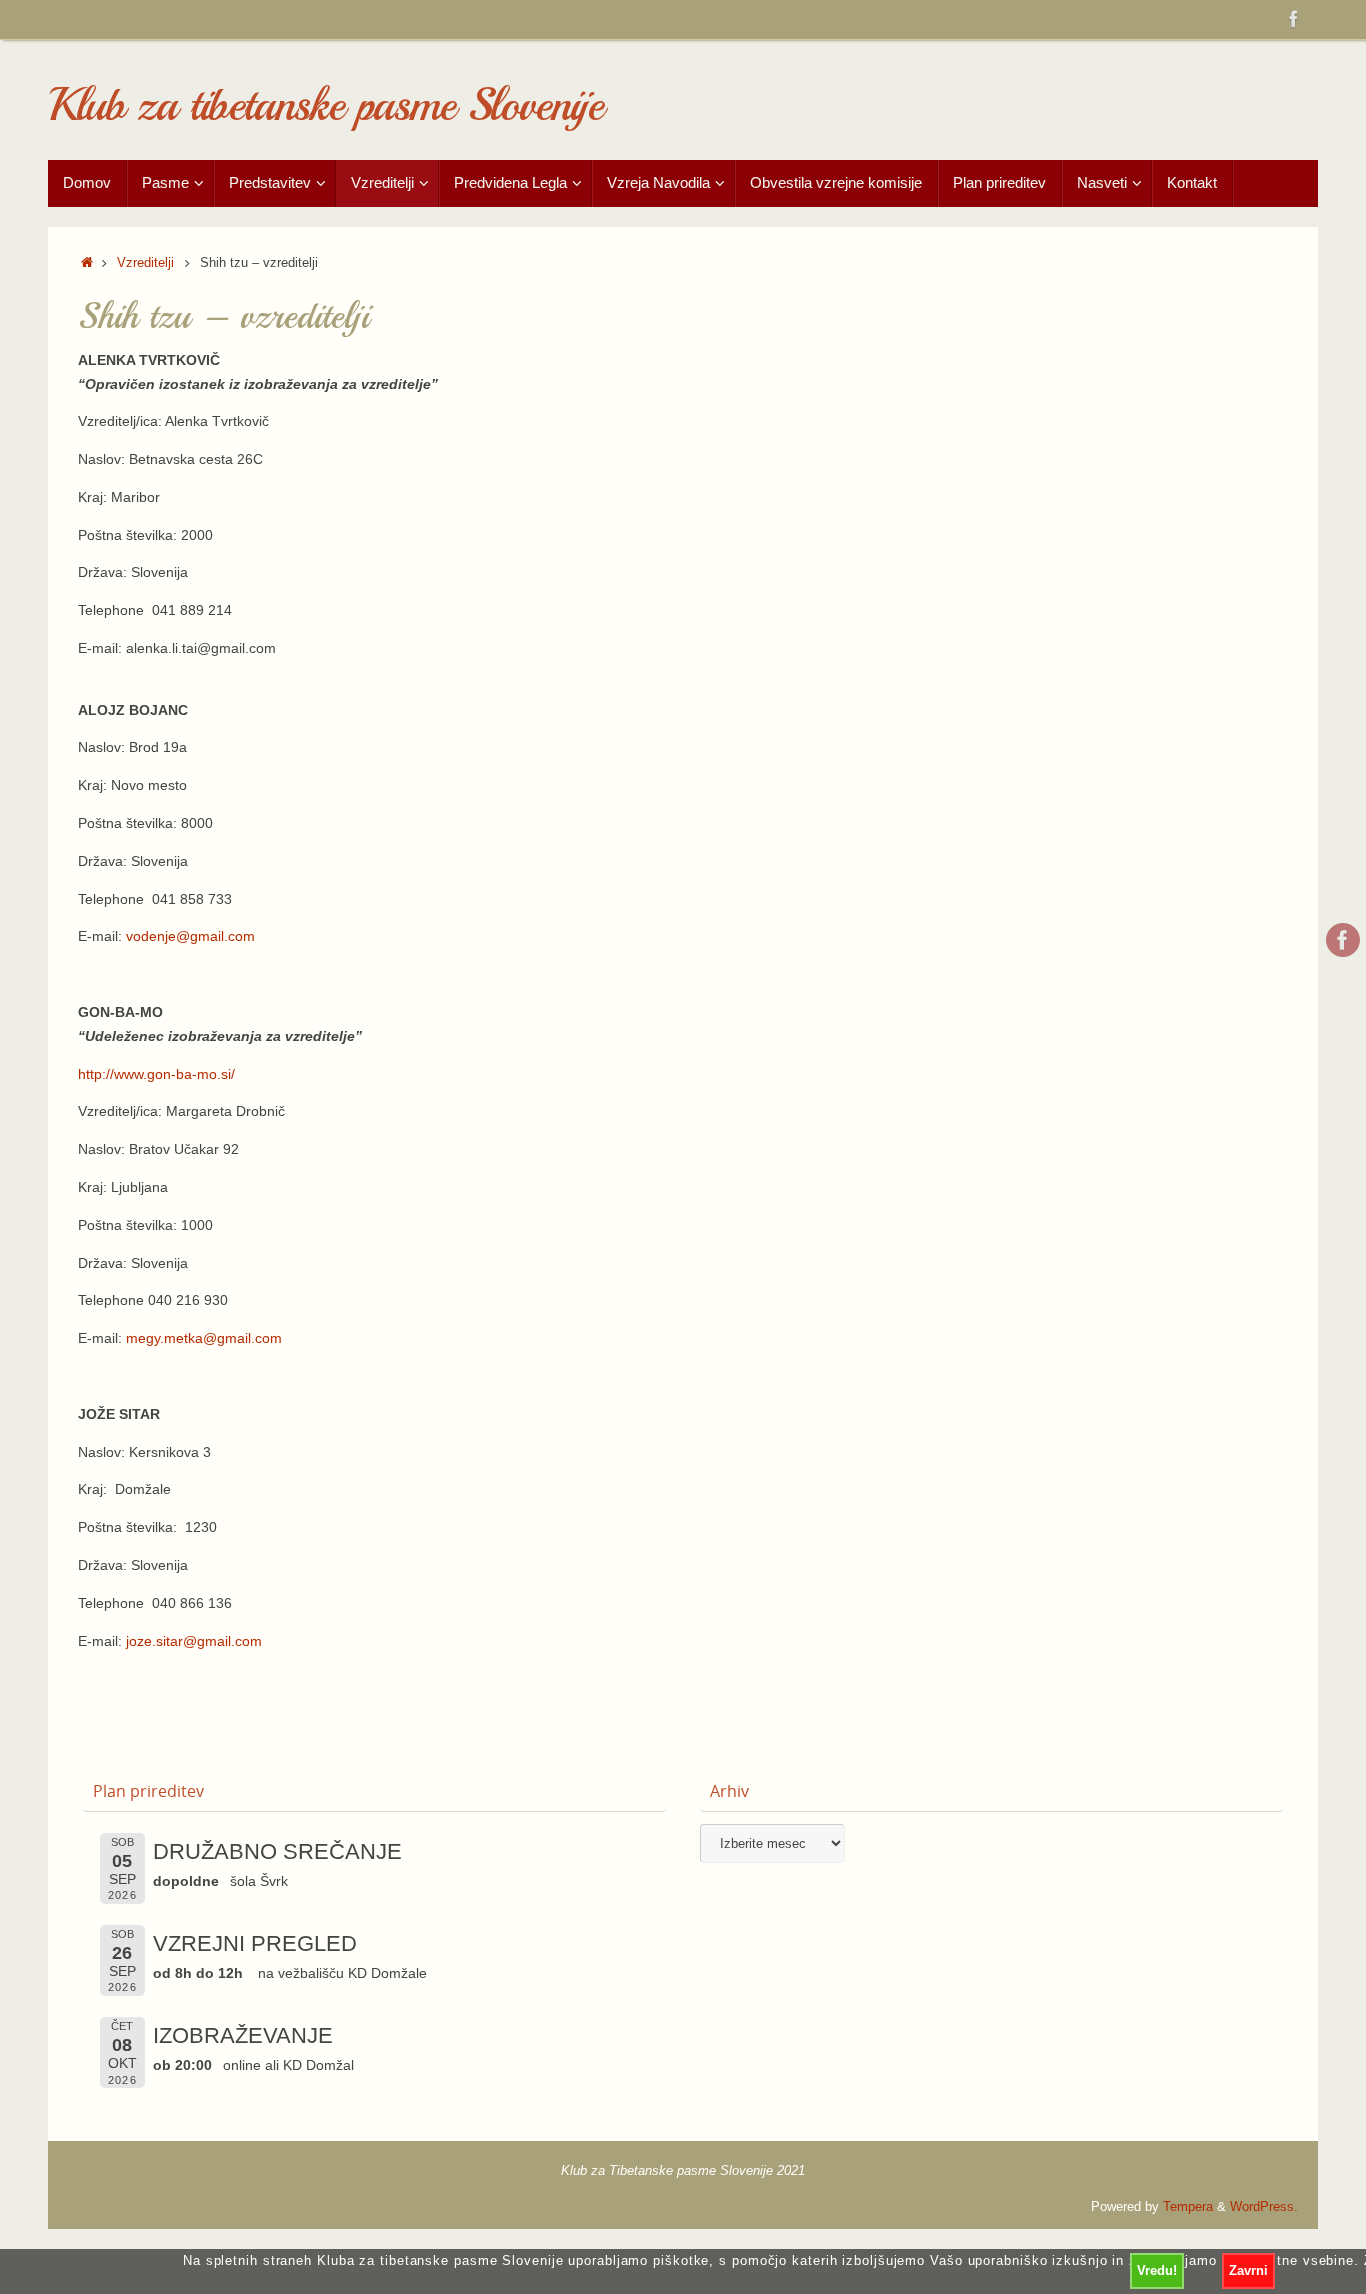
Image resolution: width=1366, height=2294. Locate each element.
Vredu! (1157, 2270)
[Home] (87, 263)
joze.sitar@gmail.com (194, 1641)
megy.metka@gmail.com (204, 1338)
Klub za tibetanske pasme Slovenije (325, 105)
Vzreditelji (145, 263)
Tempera (1188, 2207)
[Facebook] (1294, 19)
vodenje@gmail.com (190, 936)
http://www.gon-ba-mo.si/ (156, 1074)
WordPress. (1264, 2207)
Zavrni (1248, 2270)
